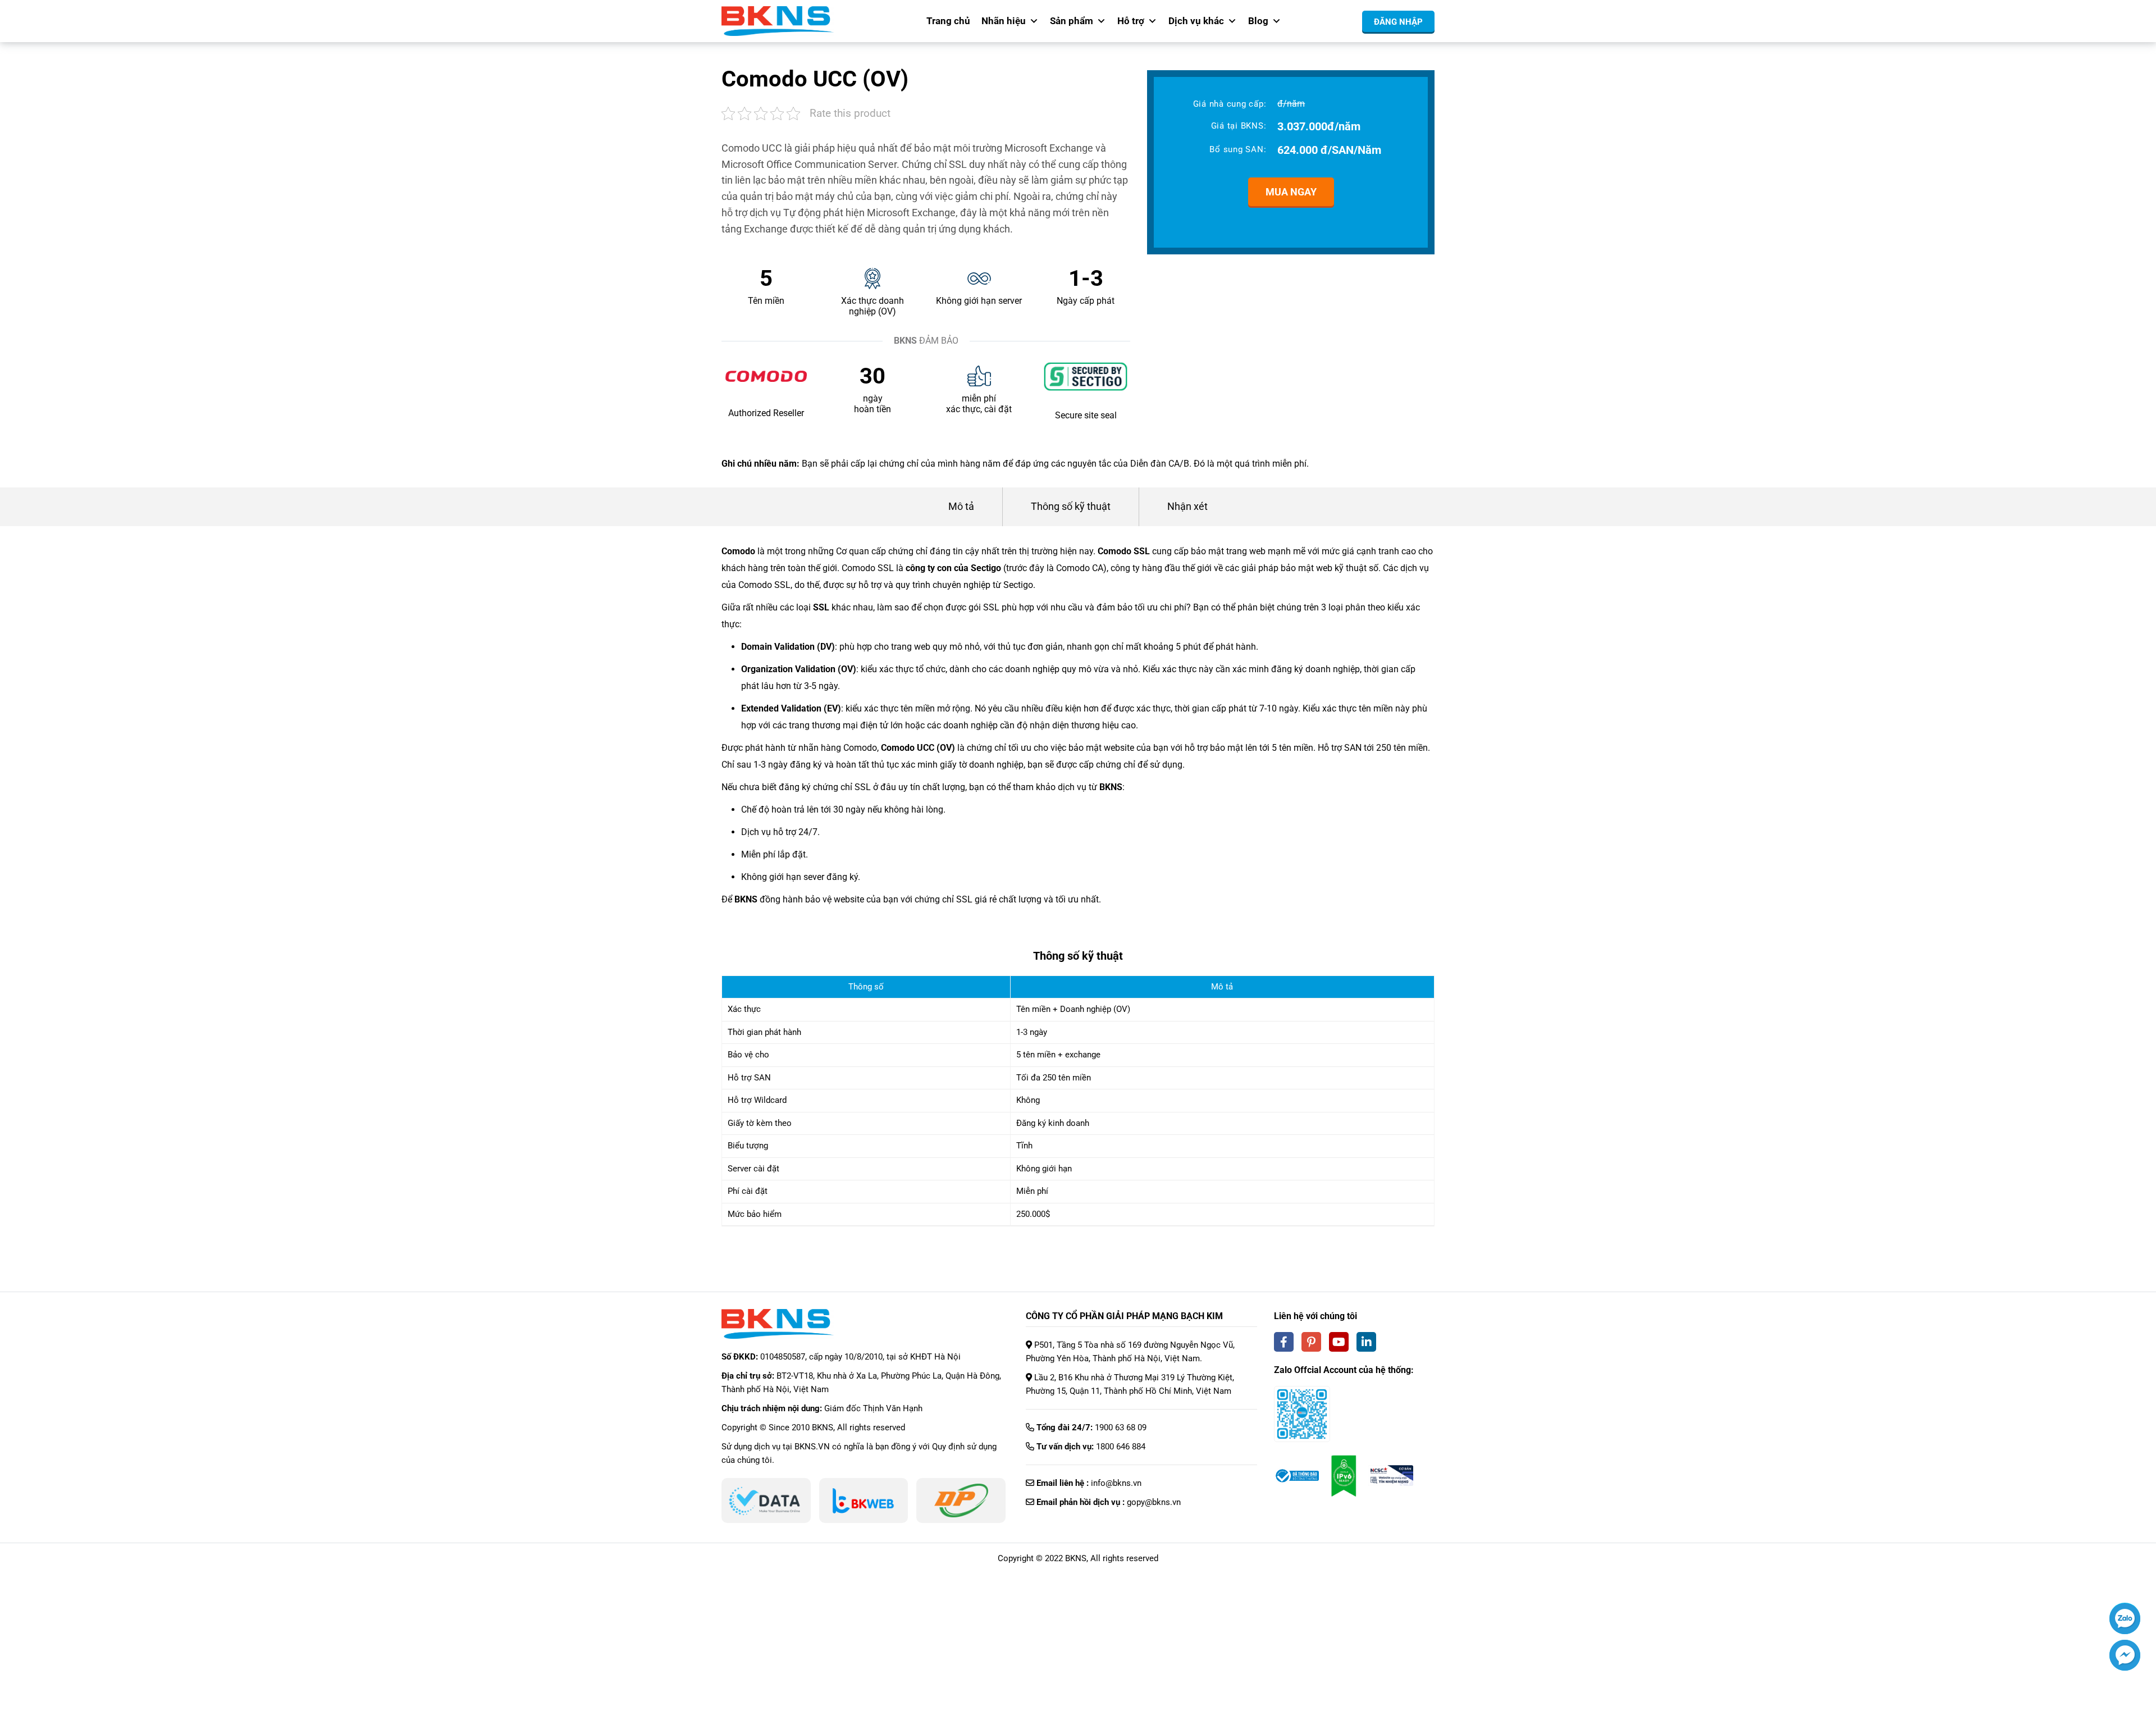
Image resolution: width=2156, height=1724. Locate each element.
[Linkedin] (1366, 1342)
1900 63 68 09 (1121, 1427)
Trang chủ (948, 21)
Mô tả (961, 506)
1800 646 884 (1121, 1447)
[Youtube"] (1339, 1342)
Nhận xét (1187, 506)
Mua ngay (1291, 192)
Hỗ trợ (1131, 21)
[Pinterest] (1311, 1342)
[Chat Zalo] (2125, 1618)
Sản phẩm (1072, 21)
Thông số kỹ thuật (1071, 506)
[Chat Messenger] (2125, 1655)
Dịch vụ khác (1196, 21)
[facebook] (1284, 1342)
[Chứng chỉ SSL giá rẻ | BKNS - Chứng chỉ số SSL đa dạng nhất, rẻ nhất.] (778, 21)
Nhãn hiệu (1004, 21)
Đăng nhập (1398, 22)
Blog (1258, 21)
